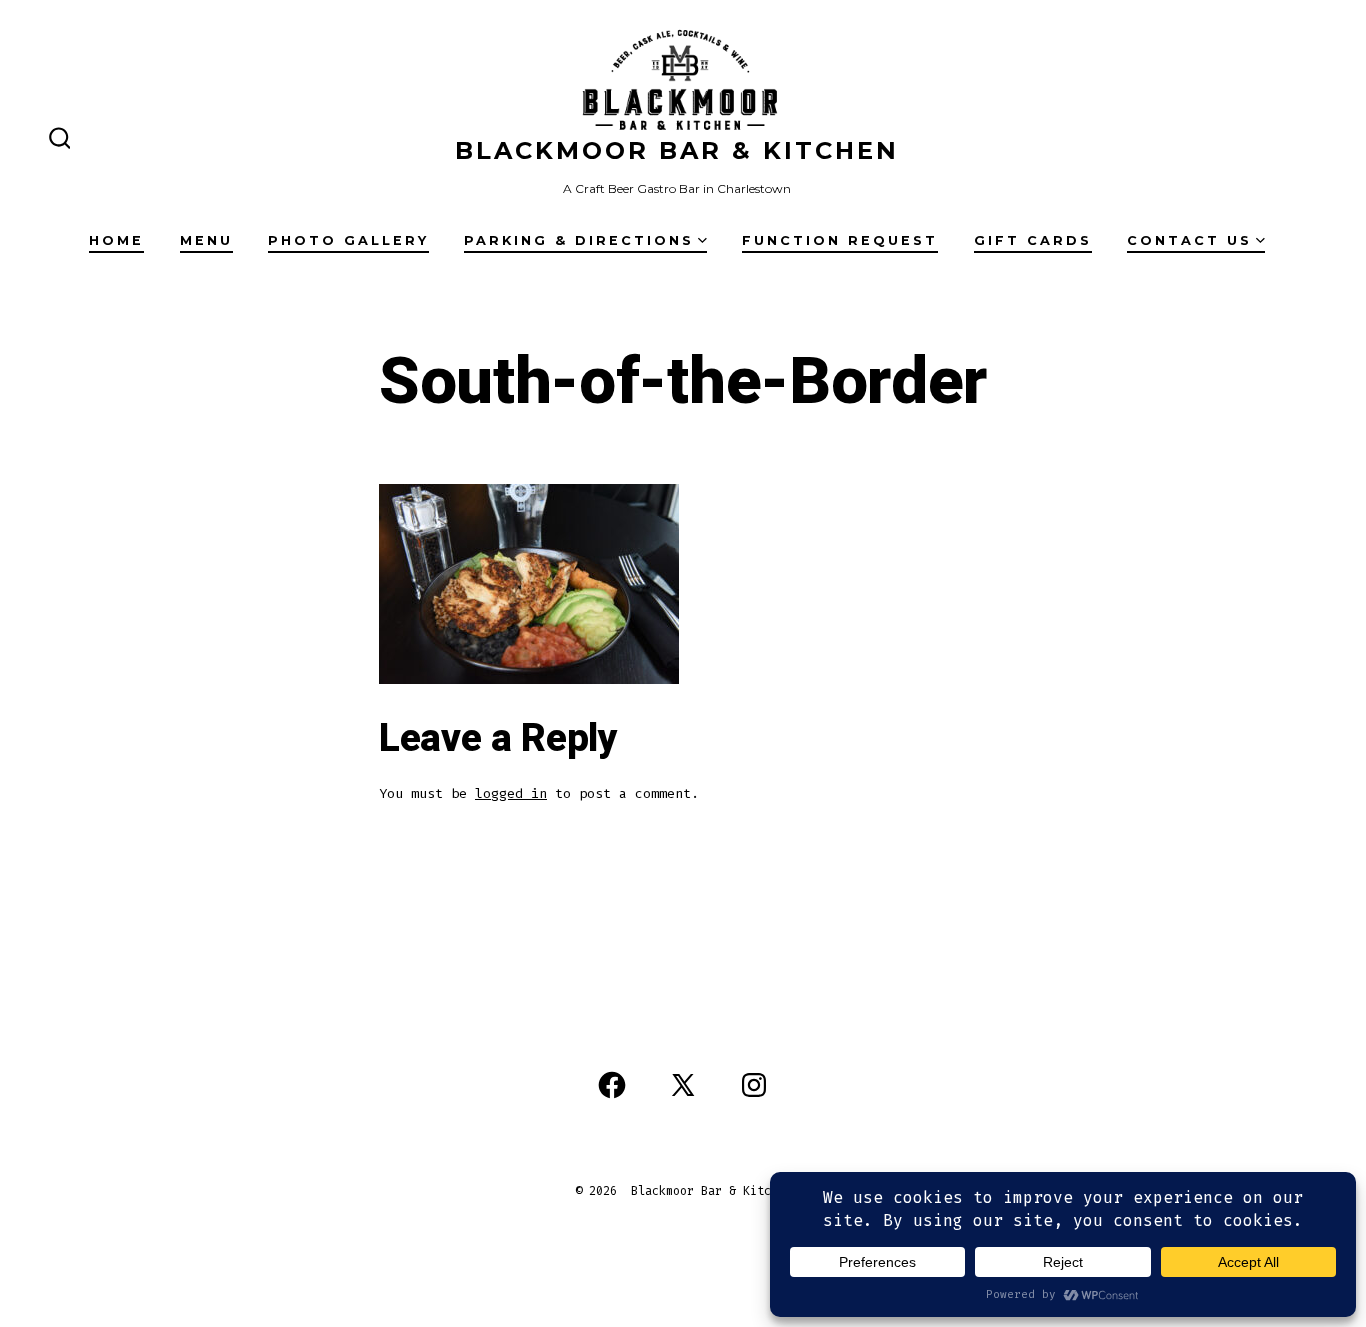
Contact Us (1189, 240)
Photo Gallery (348, 240)
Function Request (840, 240)
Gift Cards (1033, 240)
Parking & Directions (579, 240)
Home (116, 240)
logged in (511, 793)
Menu (206, 240)
